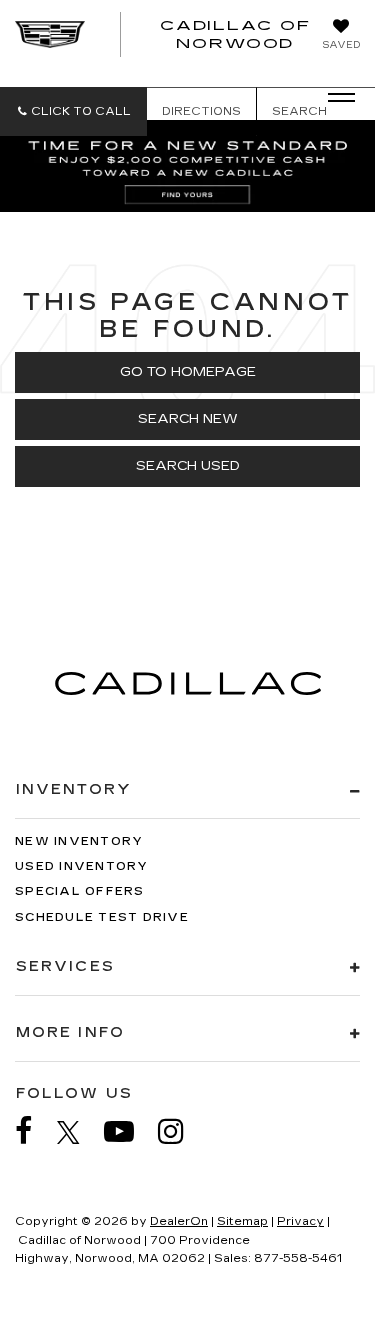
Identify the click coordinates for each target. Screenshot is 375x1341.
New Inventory (79, 841)
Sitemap (242, 1221)
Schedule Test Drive (102, 917)
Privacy (300, 1221)
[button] (73, 111)
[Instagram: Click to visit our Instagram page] (181, 1131)
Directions (201, 111)
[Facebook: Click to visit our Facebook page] (34, 1131)
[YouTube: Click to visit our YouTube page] (129, 1131)
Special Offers (80, 891)
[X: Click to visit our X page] (78, 1132)
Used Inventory (82, 866)
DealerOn (179, 1221)
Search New (188, 419)
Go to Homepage (188, 372)
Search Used (188, 466)
